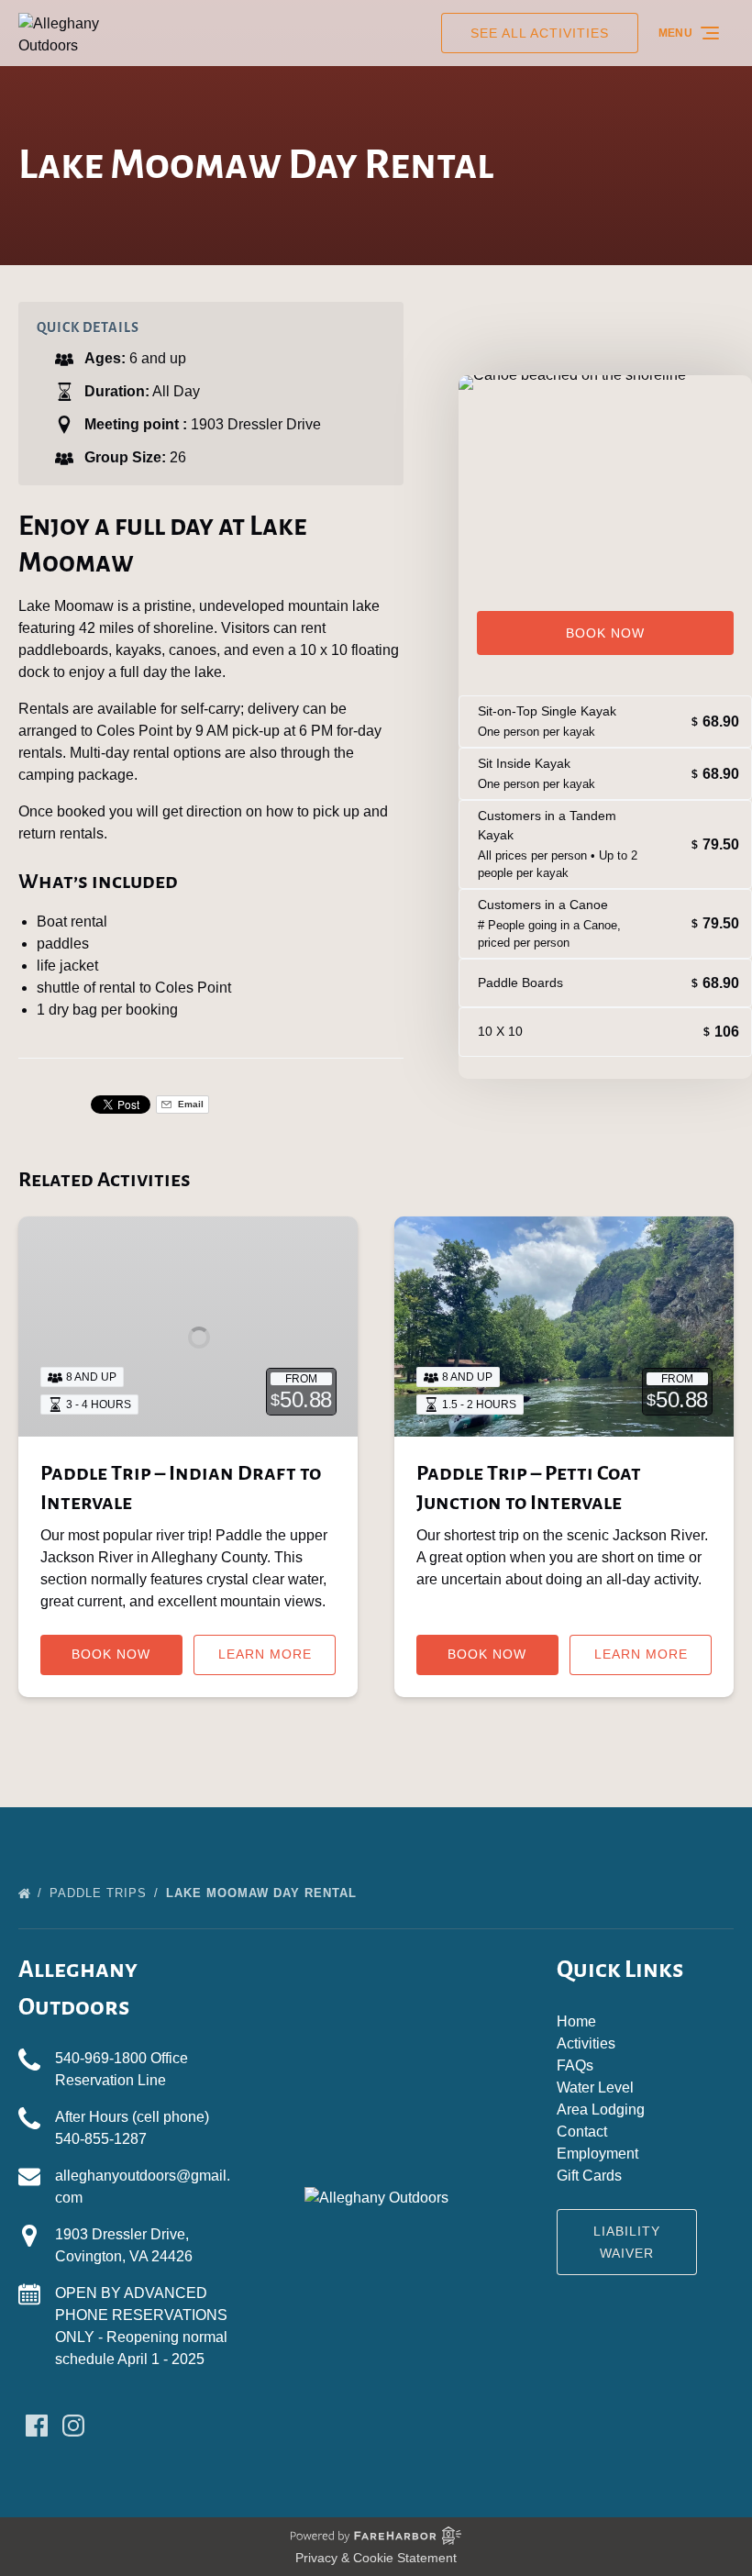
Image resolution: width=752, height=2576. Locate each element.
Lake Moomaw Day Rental (264, 1893)
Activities (586, 2043)
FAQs (575, 2065)
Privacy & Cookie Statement (376, 2558)
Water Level (595, 2087)
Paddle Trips (100, 1893)
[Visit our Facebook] (37, 2426)
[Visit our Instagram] (73, 2426)
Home (576, 2021)
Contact (582, 2132)
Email (189, 1104)
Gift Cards (589, 2176)
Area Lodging (601, 2110)
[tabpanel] (605, 473)
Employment (597, 2154)
